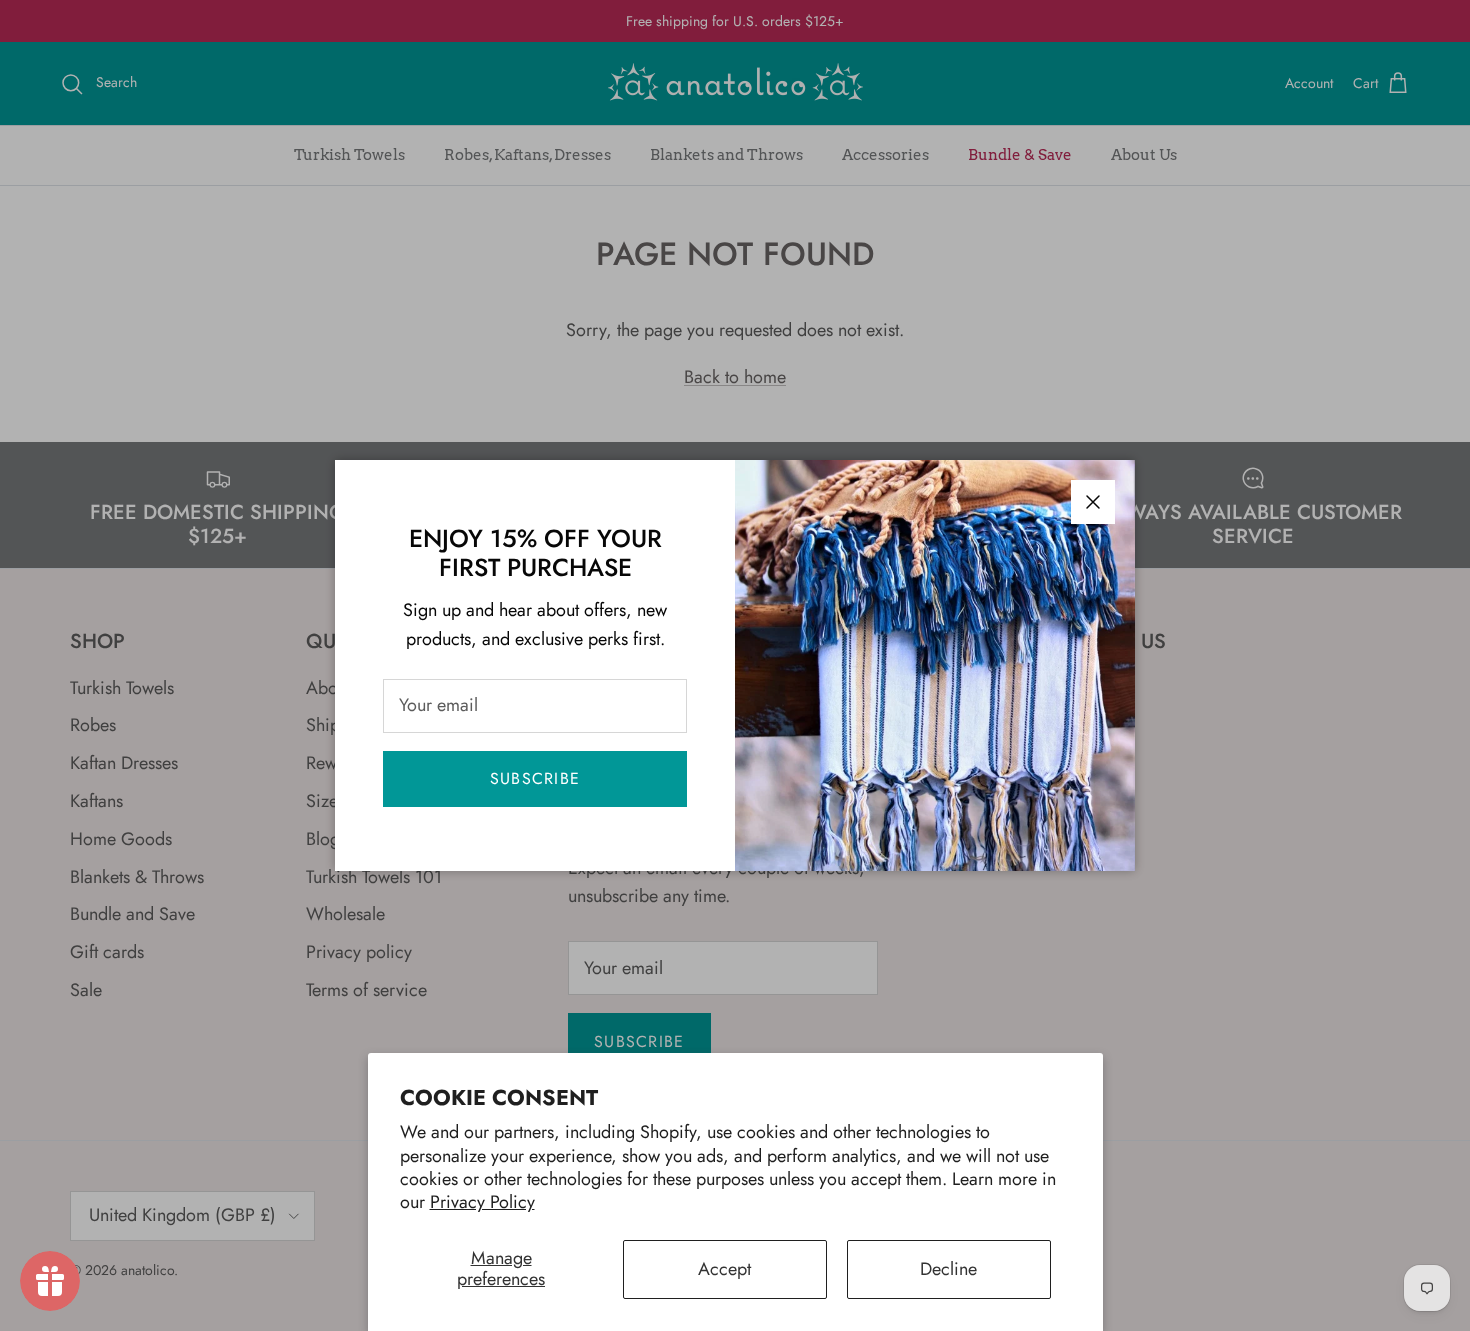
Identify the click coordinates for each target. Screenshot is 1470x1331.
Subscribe (535, 778)
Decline (948, 1269)
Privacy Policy (482, 1202)
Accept (724, 1269)
